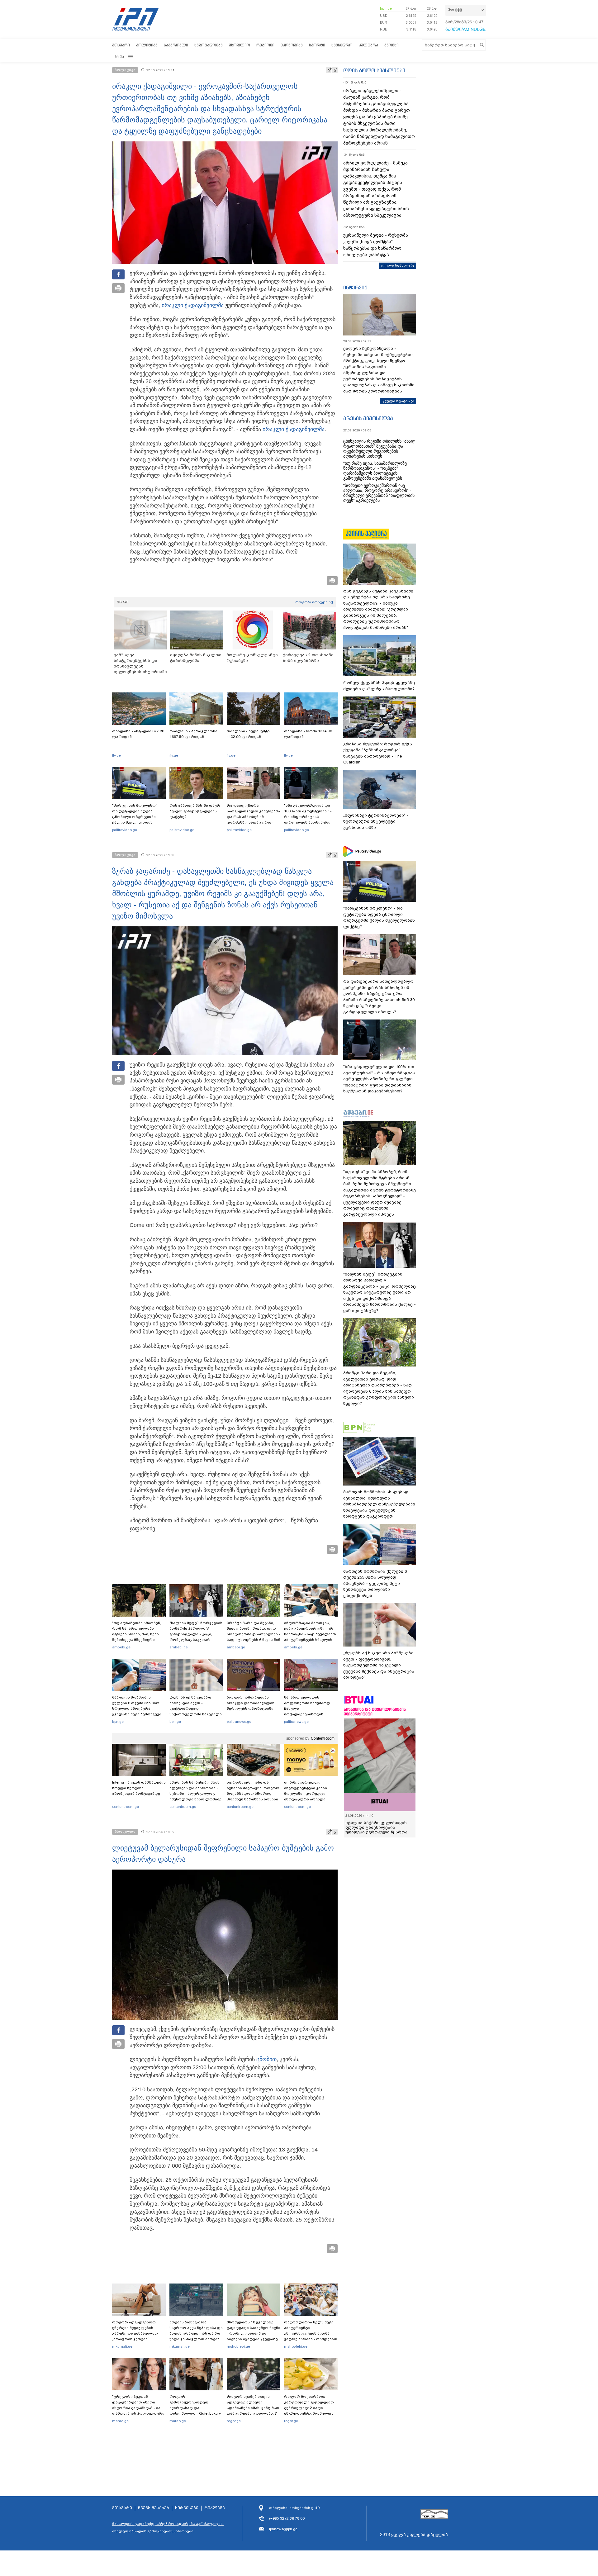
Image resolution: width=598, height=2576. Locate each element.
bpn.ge (386, 8)
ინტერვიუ (355, 288)
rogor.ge (234, 2421)
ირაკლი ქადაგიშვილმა (193, 305)
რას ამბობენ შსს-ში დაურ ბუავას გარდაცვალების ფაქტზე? (195, 811)
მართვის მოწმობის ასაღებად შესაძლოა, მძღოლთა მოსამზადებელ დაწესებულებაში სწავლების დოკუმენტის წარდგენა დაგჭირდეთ (379, 1504)
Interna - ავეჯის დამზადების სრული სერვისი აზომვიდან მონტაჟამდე (139, 1788)
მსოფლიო (240, 45)
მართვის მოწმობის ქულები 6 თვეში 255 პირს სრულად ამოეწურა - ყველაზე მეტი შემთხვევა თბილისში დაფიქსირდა (137, 1709)
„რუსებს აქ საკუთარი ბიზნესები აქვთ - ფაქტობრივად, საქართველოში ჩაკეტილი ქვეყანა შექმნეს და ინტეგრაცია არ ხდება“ (196, 1711)
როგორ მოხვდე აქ (314, 602)
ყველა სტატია (396, 401)
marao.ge (120, 2421)
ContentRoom (323, 1738)
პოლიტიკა (147, 45)
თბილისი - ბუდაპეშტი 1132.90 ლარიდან (248, 734)
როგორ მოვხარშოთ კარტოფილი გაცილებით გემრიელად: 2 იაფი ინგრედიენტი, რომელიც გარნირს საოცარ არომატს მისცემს (309, 2411)
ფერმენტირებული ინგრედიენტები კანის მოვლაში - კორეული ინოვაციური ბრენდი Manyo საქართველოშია (307, 1794)
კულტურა (368, 45)
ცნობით (266, 2059)
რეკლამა (215, 2508)
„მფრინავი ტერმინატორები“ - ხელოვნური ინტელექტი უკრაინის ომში (376, 821)
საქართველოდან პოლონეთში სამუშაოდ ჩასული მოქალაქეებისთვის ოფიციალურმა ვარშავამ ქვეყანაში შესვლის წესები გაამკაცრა (310, 1714)
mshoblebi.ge (238, 2346)
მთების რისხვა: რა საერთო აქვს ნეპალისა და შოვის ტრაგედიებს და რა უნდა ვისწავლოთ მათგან (196, 2331)
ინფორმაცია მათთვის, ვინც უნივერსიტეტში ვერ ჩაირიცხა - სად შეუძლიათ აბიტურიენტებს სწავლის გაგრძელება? (310, 1634)
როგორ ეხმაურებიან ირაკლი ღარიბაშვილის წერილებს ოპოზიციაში (251, 1703)
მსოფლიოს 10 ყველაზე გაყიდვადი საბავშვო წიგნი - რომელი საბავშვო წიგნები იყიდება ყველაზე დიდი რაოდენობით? (254, 2333)
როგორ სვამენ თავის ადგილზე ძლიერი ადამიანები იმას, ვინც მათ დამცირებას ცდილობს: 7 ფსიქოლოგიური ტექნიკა (253, 2408)
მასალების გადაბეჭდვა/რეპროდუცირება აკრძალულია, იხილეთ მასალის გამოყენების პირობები (168, 2527)
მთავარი (121, 45)
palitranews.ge (239, 1722)
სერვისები (187, 2508)
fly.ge (116, 755)
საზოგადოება (209, 45)
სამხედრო (342, 45)
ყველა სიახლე (396, 265)
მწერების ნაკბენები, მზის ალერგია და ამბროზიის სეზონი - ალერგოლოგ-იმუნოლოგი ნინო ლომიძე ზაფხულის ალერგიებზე (195, 1794)
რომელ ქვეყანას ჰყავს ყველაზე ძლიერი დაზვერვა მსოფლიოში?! (379, 686)
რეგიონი (265, 45)
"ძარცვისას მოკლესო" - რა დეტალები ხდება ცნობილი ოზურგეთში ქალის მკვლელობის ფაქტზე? (136, 817)
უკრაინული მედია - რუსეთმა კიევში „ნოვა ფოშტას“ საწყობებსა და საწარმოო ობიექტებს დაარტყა (376, 245)
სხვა (120, 57)
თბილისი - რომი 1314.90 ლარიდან (308, 734)
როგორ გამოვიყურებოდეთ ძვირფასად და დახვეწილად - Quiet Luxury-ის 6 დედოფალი (196, 2408)
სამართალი (176, 45)
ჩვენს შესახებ (154, 2508)
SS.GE (123, 602)
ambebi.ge (121, 1647)
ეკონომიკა (292, 45)
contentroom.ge (126, 1807)
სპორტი (317, 45)
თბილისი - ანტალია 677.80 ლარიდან (138, 734)
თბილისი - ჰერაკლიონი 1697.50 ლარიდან (193, 734)
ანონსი (392, 45)
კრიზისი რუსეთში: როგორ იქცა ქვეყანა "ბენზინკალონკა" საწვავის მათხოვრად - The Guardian (378, 753)
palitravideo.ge (125, 830)
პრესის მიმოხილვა (368, 418)
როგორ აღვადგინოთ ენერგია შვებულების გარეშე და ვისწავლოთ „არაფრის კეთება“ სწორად (135, 2333)
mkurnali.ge (122, 2346)
